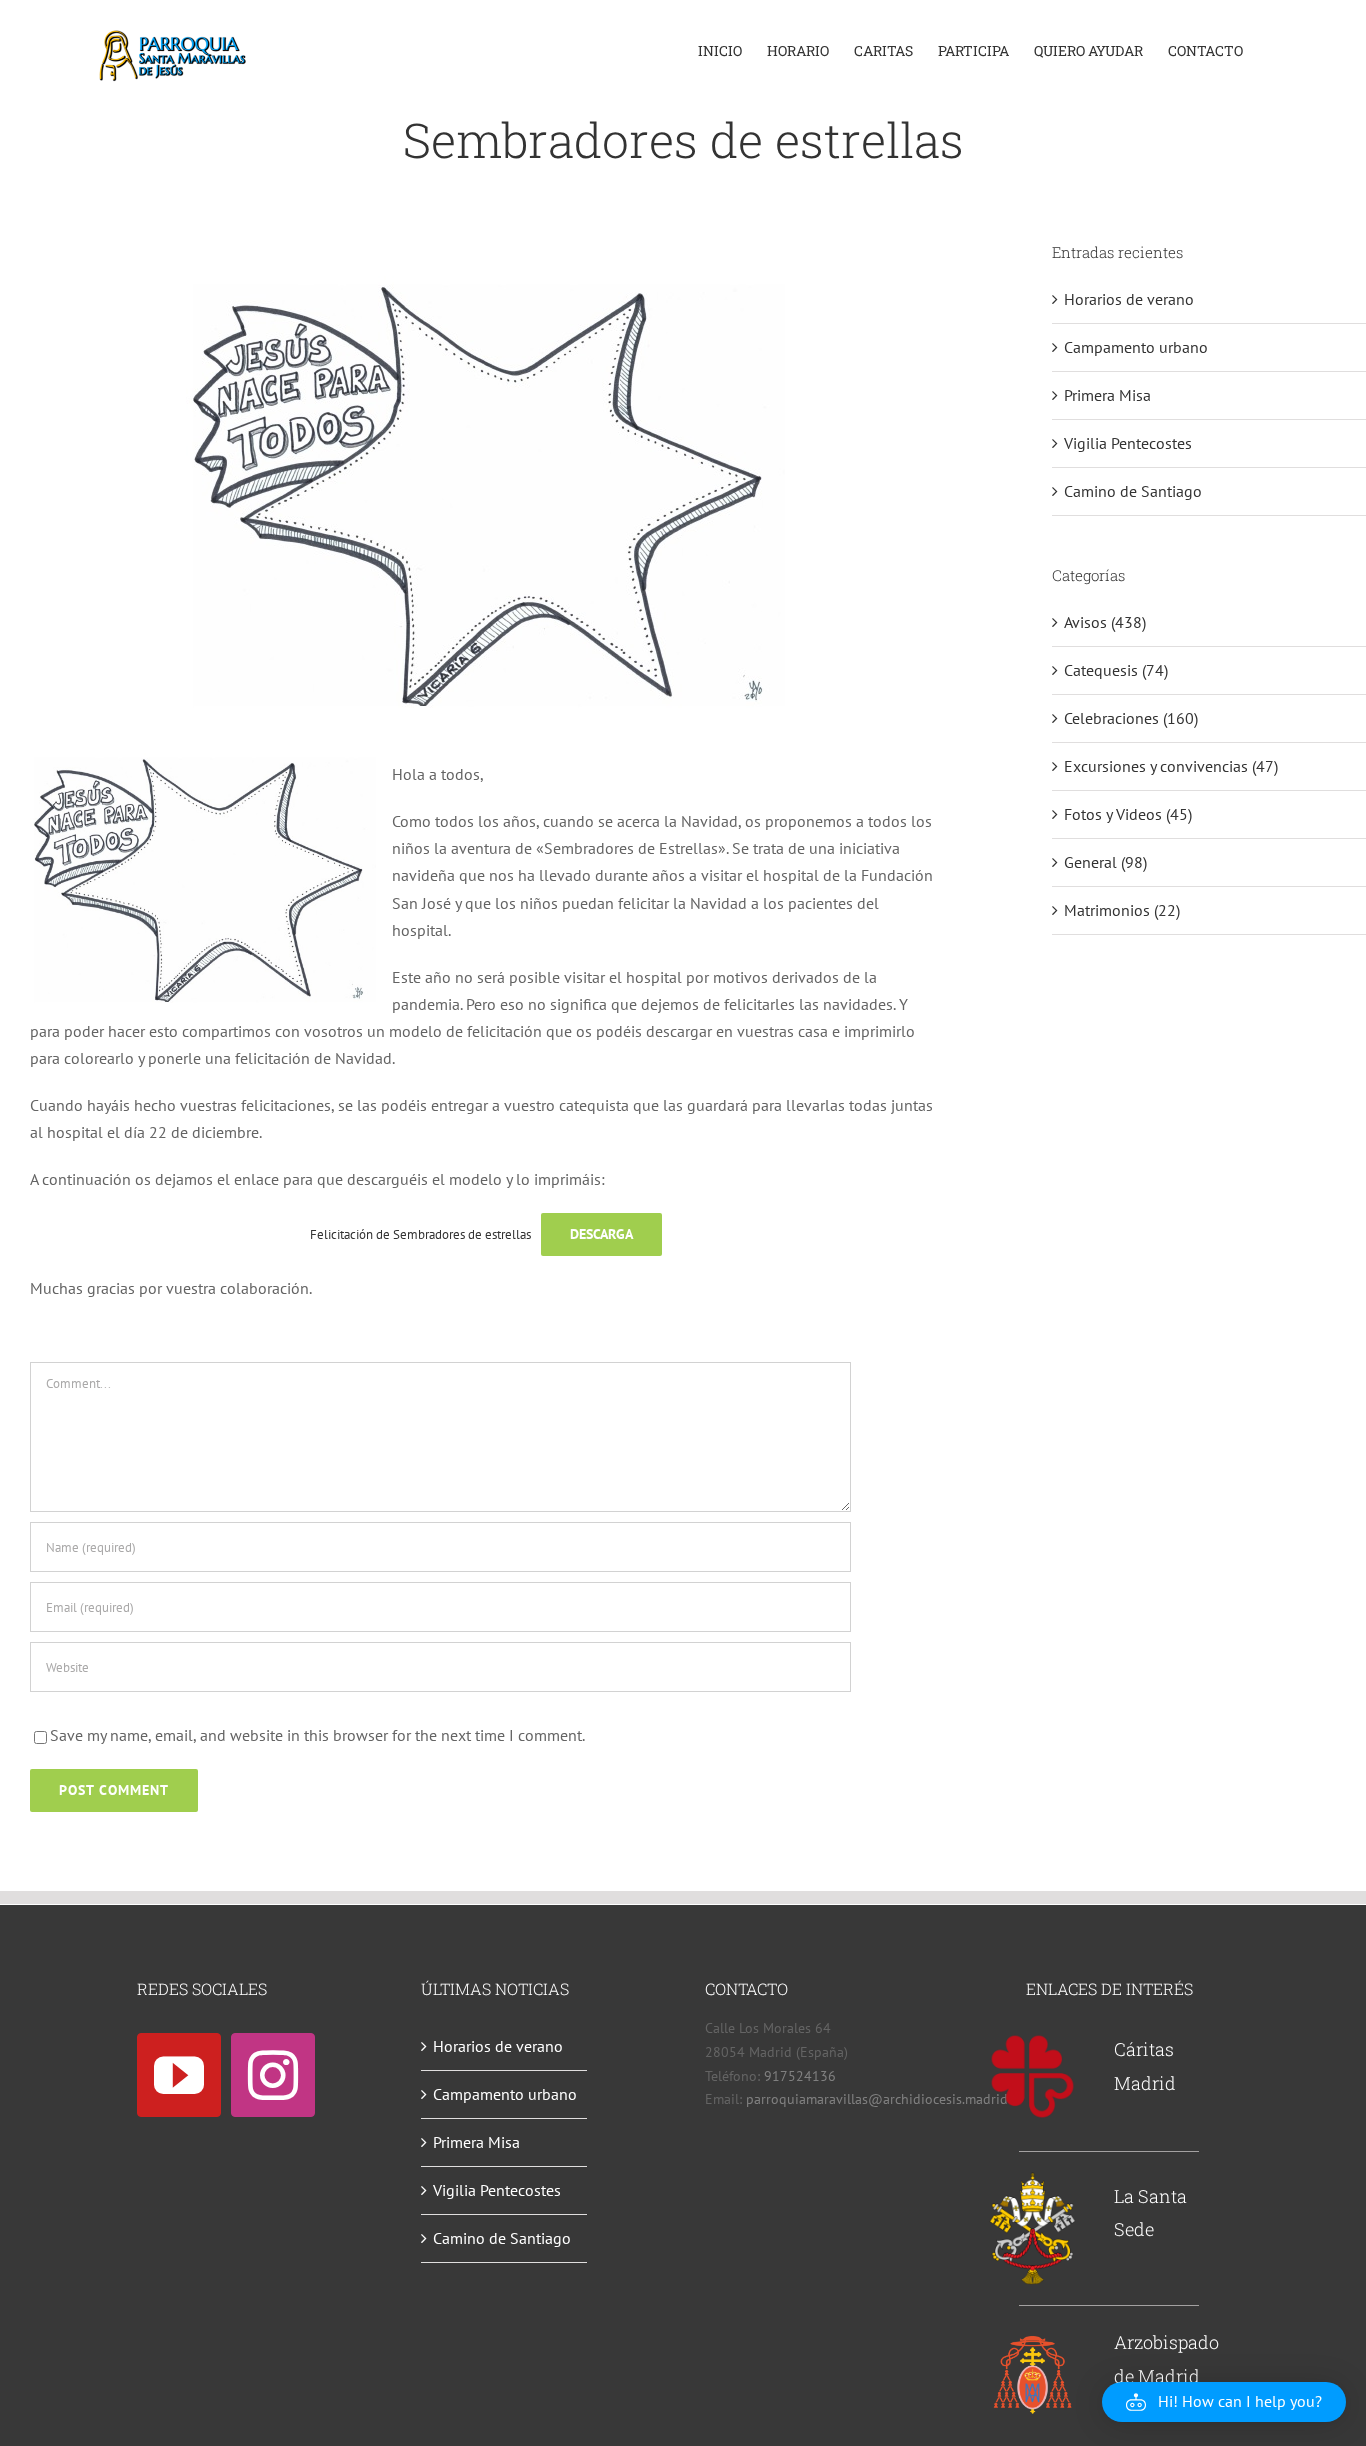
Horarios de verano (1129, 299)
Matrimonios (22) (1122, 910)
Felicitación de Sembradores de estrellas (420, 1234)
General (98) (1105, 862)
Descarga (601, 1234)
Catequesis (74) (1116, 670)
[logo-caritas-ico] (1032, 2041)
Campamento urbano (1136, 347)
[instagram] (273, 2075)
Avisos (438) (1105, 622)
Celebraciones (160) (1131, 718)
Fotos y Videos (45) (1128, 814)
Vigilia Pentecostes (1128, 443)
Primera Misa (1107, 395)
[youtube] (179, 2075)
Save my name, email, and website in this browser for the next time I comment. (317, 1735)
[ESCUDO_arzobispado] (1032, 2340)
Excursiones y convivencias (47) (1171, 766)
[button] (1224, 2402)
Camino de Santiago (1133, 491)
